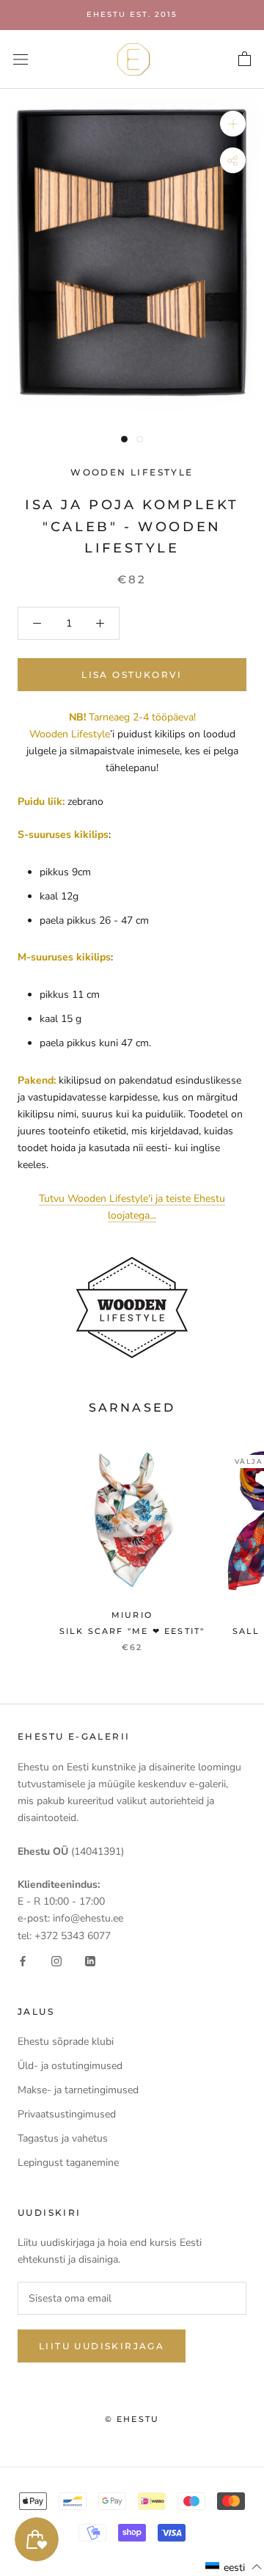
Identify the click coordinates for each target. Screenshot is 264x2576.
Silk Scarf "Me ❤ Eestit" (132, 1631)
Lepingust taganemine (68, 2163)
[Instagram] (56, 1961)
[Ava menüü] (21, 59)
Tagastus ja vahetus (63, 2138)
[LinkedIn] (90, 1961)
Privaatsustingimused (67, 2114)
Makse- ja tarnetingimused (78, 2090)
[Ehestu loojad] (132, 1307)
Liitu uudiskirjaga (102, 2346)
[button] (234, 2567)
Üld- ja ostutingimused (70, 2066)
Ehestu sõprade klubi (66, 2042)
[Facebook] (23, 1961)
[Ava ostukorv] (245, 59)
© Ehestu (132, 2419)
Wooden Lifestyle (132, 472)
